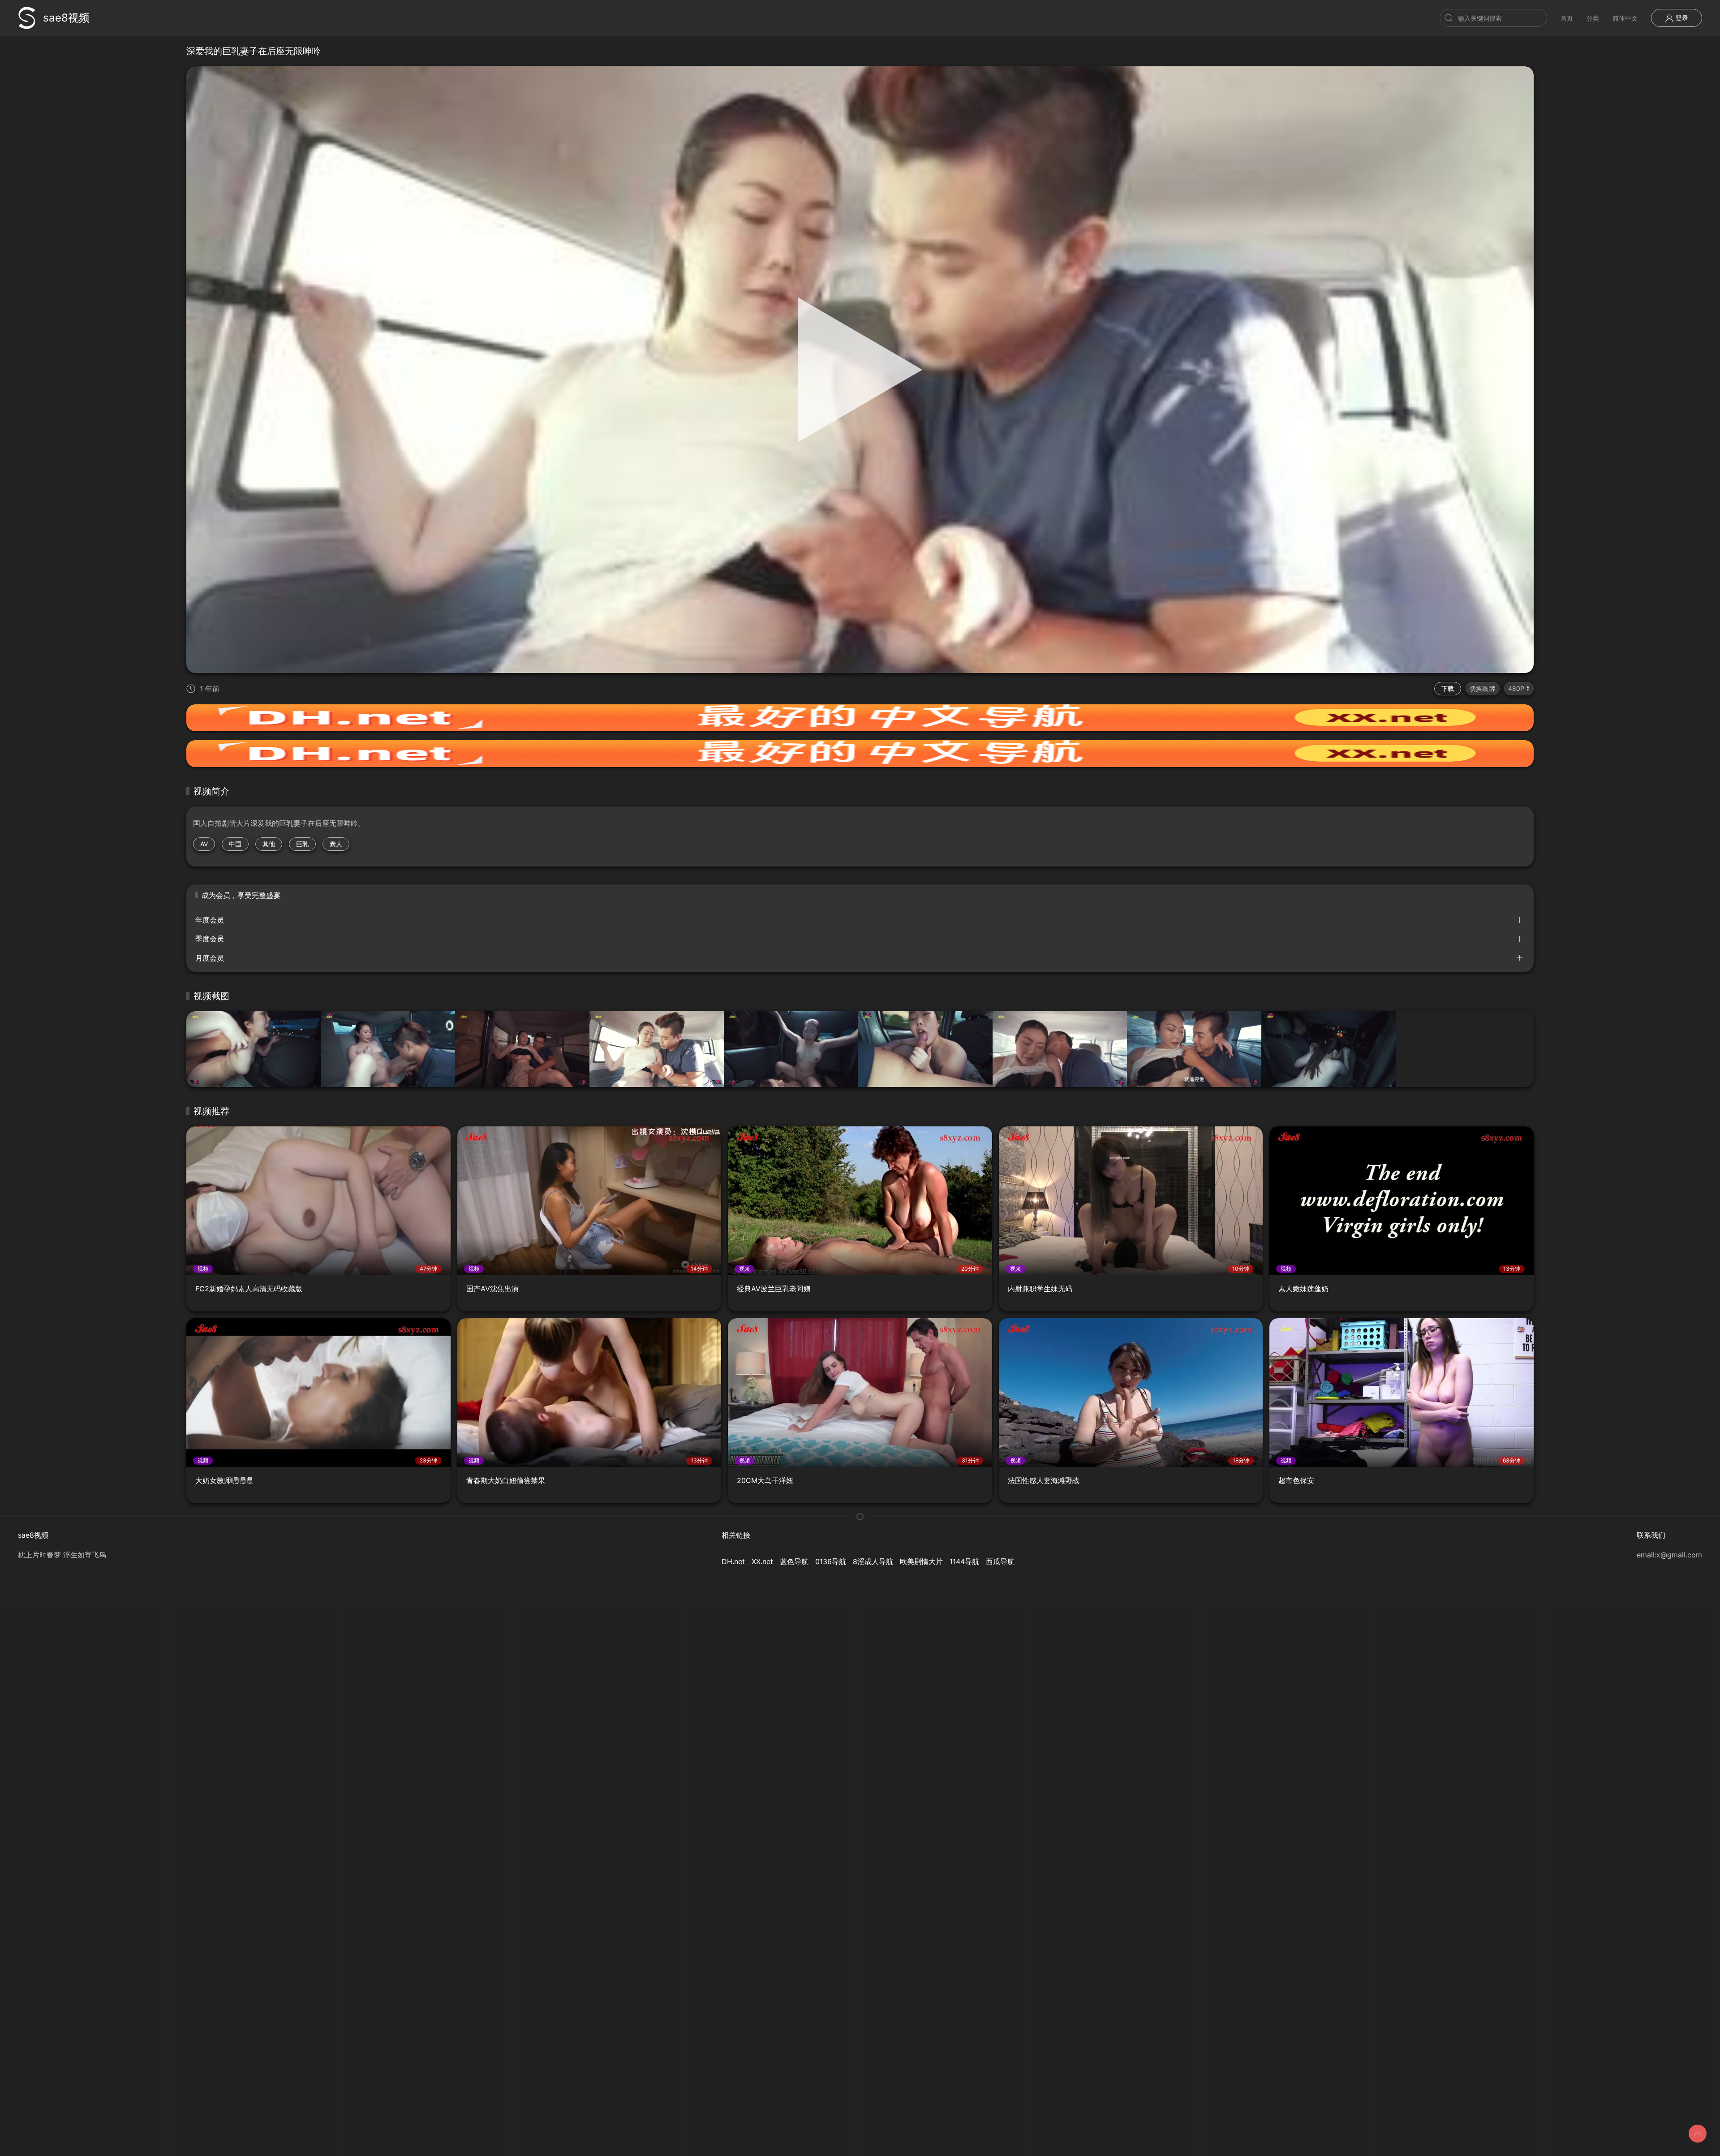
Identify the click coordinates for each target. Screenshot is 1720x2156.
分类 (1593, 18)
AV (204, 844)
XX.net (762, 1561)
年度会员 (210, 920)
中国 (235, 844)
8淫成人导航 (873, 1561)
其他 (269, 844)
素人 (336, 844)
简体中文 (1625, 18)
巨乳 (302, 844)
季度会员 (210, 939)
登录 (1681, 18)
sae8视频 (66, 18)
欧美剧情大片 (921, 1561)
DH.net (733, 1561)
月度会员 (210, 958)
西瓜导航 (1000, 1561)
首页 (1567, 18)
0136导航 (831, 1561)
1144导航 (964, 1561)
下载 (1448, 688)
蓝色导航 (794, 1561)
